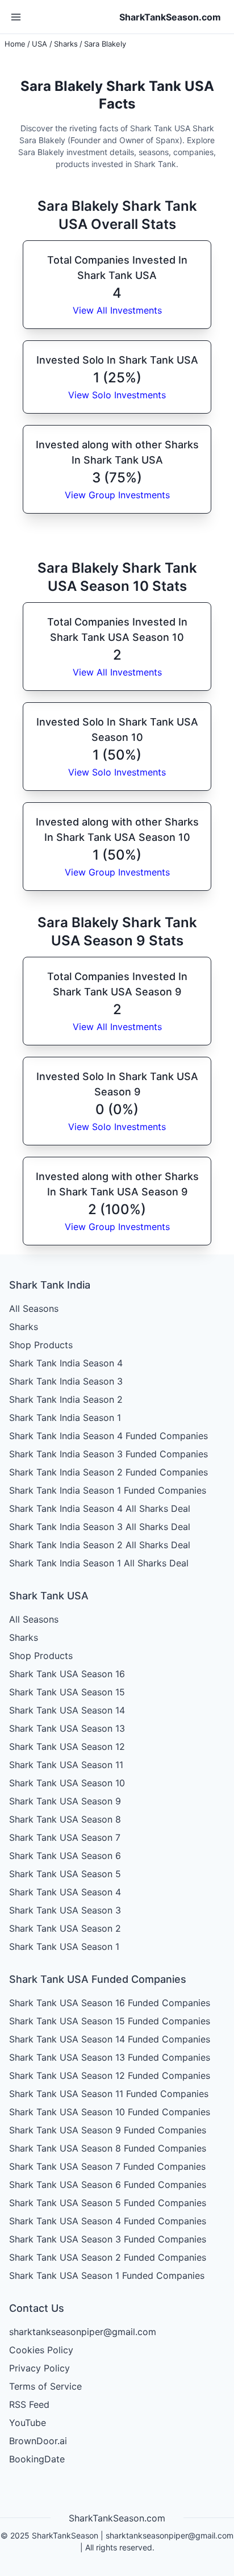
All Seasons (34, 1308)
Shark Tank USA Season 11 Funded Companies (109, 2094)
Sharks (66, 44)
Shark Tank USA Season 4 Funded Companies (108, 2221)
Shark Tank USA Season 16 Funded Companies (110, 2003)
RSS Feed (29, 2404)
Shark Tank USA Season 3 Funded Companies (108, 2239)
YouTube (28, 2423)
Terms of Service (45, 2386)
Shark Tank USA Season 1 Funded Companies (107, 2275)
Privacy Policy (39, 2368)
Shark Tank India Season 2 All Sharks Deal (100, 1545)
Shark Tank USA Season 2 (65, 1928)
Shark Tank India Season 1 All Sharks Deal (99, 1563)
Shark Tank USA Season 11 (66, 1765)
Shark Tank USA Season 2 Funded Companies (108, 2257)
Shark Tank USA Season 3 (65, 1910)
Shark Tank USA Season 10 (67, 1783)
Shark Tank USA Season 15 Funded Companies (110, 2021)
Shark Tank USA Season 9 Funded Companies (108, 2130)
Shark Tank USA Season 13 (67, 1728)
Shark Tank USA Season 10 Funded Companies (110, 2112)
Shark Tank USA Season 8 (65, 1819)
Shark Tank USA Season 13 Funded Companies (110, 2057)
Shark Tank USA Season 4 (65, 1892)
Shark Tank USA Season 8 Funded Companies (108, 2148)
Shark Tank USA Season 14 (67, 1710)
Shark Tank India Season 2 (66, 1399)
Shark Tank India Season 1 (65, 1418)
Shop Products (41, 1345)
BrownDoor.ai (38, 2441)
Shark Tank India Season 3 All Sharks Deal (100, 1527)
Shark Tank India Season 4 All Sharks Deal (100, 1508)
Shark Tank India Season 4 (66, 1363)
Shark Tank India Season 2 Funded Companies (108, 1472)
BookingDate (37, 2459)
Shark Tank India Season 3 (66, 1381)
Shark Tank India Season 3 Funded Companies (108, 1454)
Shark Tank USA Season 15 (67, 1692)
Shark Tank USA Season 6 (65, 1856)
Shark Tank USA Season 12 (67, 1746)
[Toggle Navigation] (16, 17)
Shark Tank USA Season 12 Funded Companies (110, 2075)
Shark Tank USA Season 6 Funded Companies (108, 2185)
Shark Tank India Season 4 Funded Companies (108, 1436)
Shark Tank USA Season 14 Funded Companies (110, 2039)
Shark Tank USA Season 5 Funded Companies (108, 2203)
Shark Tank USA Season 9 (65, 1801)
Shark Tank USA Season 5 (65, 1874)
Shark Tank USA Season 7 (65, 1837)
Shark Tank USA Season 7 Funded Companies (107, 2166)
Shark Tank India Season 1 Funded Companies (108, 1490)
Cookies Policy (41, 2350)
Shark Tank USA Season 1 (64, 1946)
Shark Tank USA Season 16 (67, 1674)
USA (39, 44)
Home (15, 44)
